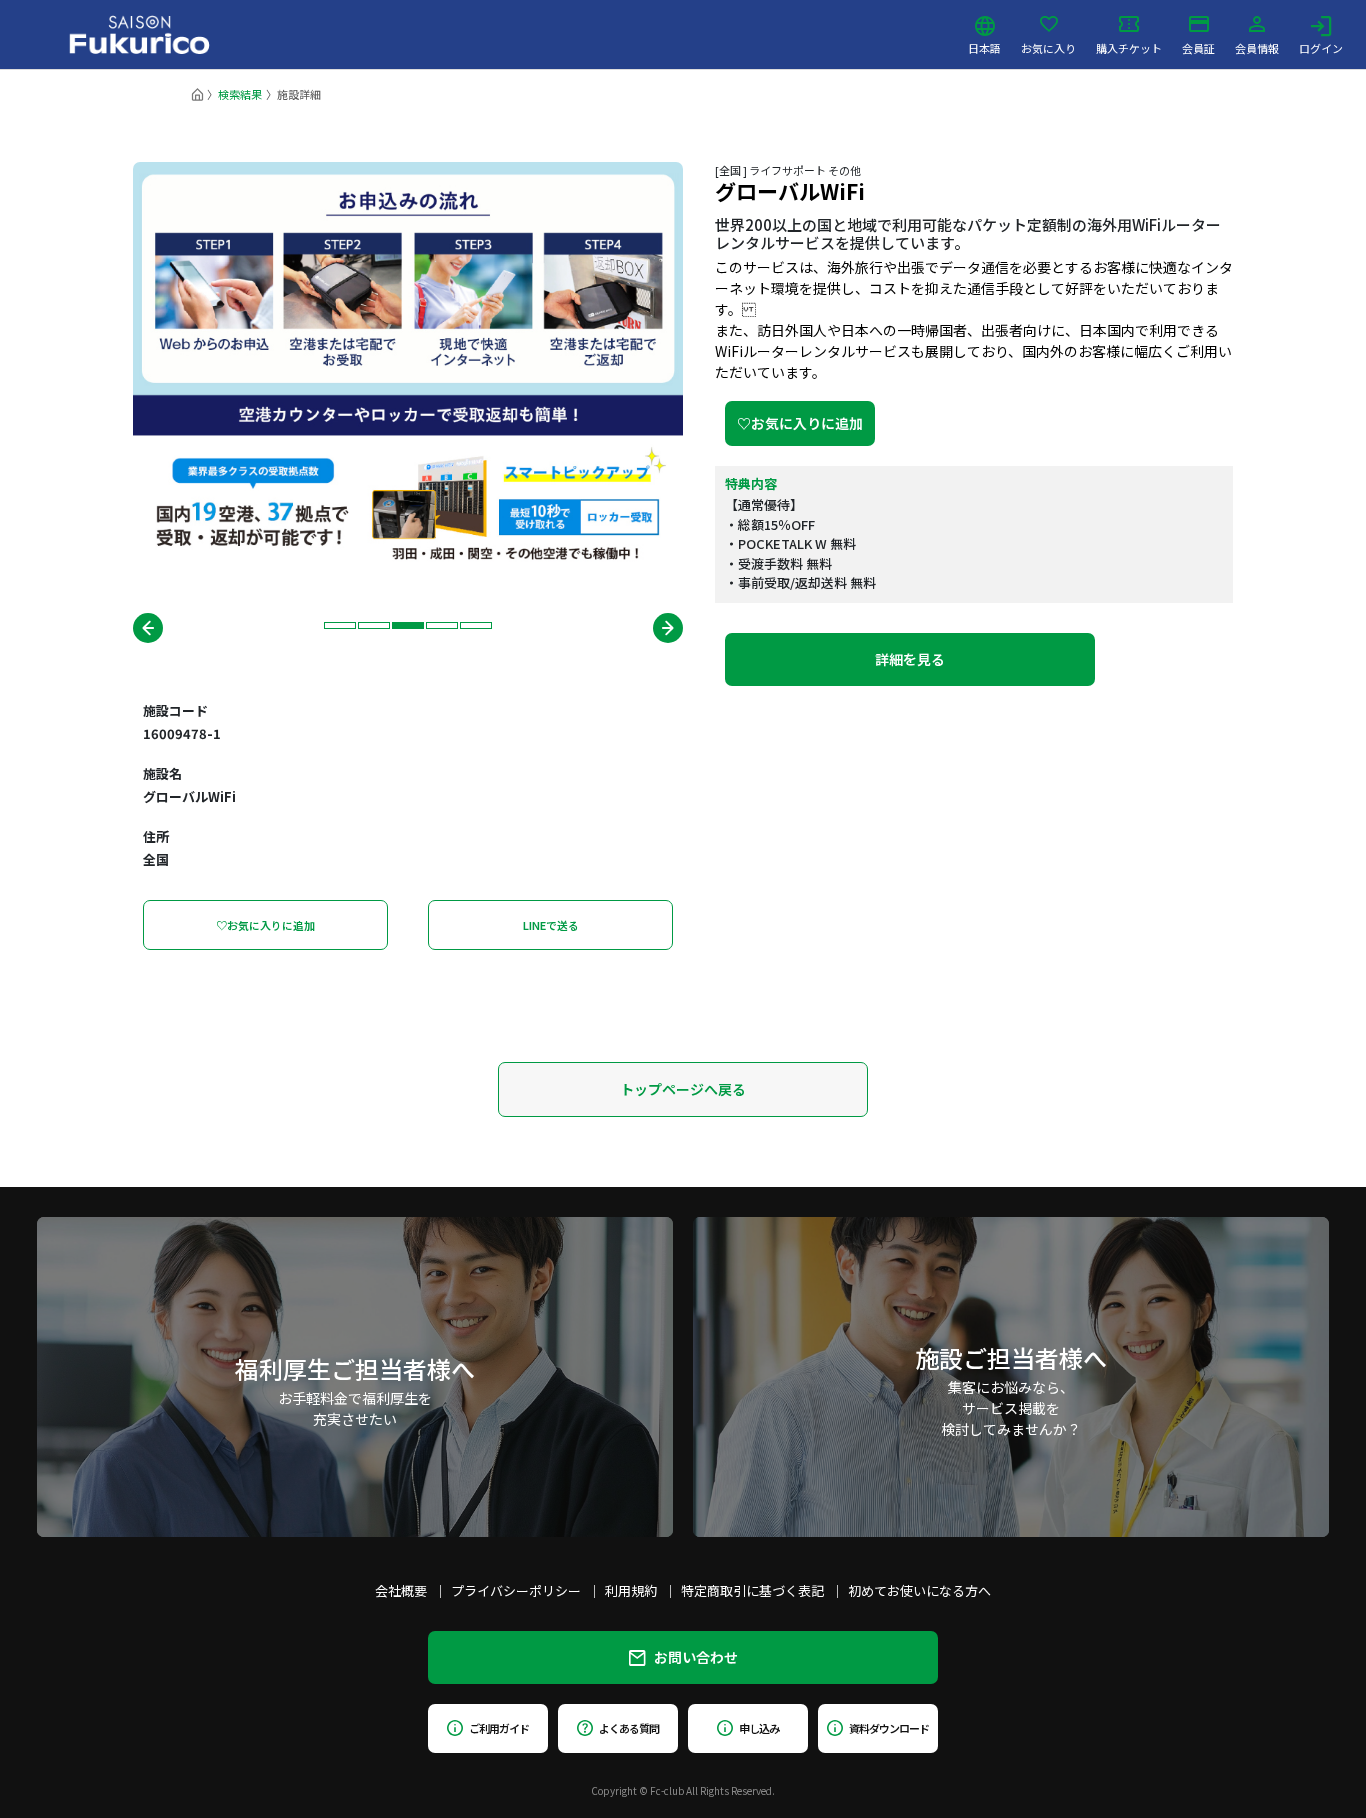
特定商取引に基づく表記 (752, 1590)
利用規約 (631, 1590)
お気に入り (1048, 47)
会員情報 (1257, 47)
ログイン (1321, 47)
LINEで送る (551, 925)
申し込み (759, 1728)
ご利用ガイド (498, 1728)
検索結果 (240, 94)
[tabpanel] (408, 369)
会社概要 (401, 1590)
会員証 (1198, 47)
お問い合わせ (696, 1657)
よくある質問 (628, 1728)
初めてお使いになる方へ (919, 1590)
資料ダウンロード (888, 1728)
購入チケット (1129, 47)
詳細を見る (910, 659)
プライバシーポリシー (516, 1590)
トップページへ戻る (683, 1089)
